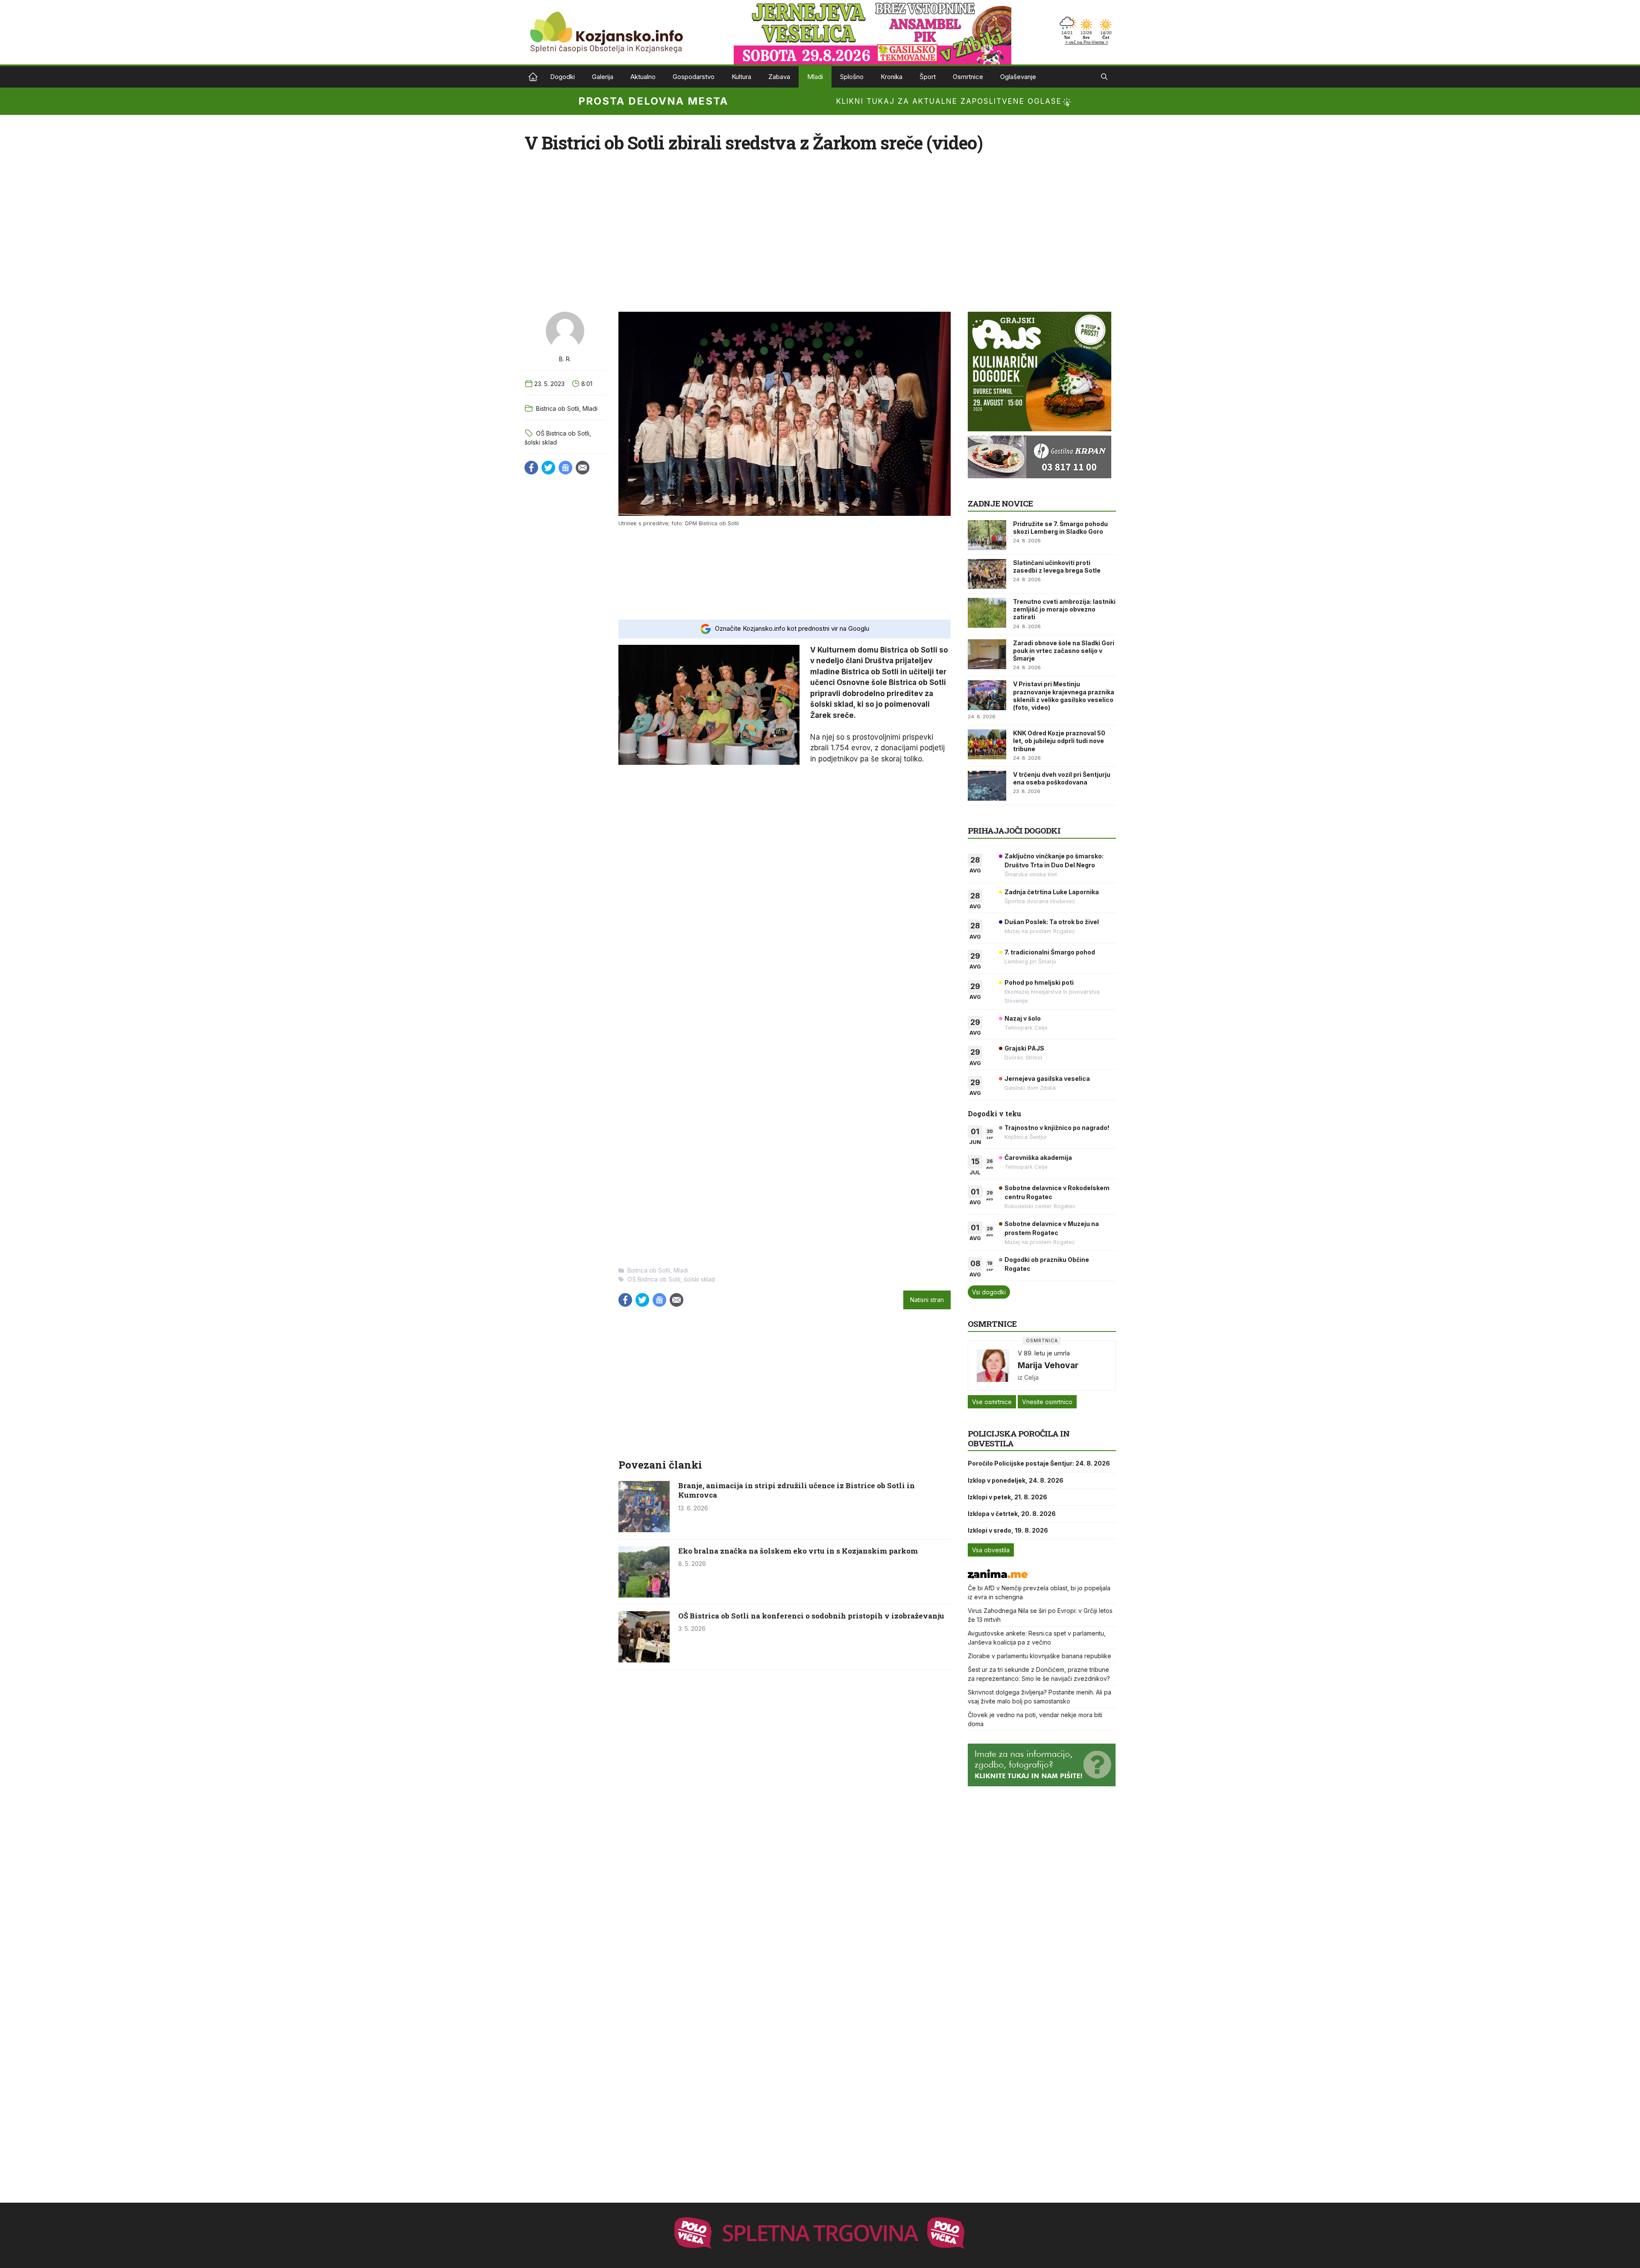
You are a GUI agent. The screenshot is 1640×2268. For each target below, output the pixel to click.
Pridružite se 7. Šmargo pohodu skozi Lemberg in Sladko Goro (1060, 528)
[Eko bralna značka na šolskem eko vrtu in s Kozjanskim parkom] (644, 1595)
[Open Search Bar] (1104, 77)
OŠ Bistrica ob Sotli (563, 433)
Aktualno (643, 77)
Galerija (603, 77)
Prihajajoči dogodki (1014, 830)
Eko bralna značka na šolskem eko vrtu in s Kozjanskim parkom (798, 1551)
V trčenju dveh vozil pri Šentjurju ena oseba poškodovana (1062, 778)
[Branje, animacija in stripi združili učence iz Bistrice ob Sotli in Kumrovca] (644, 1530)
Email (583, 468)
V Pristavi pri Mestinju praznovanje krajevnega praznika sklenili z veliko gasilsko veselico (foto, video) (1064, 696)
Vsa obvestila (991, 1550)
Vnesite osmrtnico (1047, 1402)
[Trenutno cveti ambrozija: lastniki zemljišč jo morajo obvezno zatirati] (987, 613)
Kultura (741, 77)
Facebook (531, 468)
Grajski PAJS (1024, 1048)
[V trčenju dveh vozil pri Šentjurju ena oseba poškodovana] (987, 786)
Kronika (892, 77)
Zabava (779, 77)
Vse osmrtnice (992, 1402)
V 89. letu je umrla (1044, 1353)
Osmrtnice (968, 77)
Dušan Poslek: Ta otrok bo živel (1052, 922)
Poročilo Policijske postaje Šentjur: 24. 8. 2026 (1039, 1463)
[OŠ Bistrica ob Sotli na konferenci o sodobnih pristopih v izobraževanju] (644, 1660)
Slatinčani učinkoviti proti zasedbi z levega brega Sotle (1057, 566)
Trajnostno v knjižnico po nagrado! (1057, 1128)
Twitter (548, 468)
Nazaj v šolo (1023, 1018)
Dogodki (562, 77)
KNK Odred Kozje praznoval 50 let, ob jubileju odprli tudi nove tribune (1059, 741)
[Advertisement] (785, 572)
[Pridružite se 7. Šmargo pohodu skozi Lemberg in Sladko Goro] (987, 535)
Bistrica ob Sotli (558, 408)
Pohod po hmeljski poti (1039, 982)
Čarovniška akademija (1038, 1157)
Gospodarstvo (694, 77)
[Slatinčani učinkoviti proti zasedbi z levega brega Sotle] (987, 574)
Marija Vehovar (1048, 1365)
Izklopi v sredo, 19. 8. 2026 (1008, 1530)
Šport (928, 77)
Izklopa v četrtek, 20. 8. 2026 (1012, 1514)
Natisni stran (927, 1300)
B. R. (565, 359)
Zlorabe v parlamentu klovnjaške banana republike (1040, 1656)
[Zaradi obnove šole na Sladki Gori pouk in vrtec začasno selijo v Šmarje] (987, 654)
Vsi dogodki (989, 1292)
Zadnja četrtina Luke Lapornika (1052, 892)
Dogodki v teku (994, 1114)
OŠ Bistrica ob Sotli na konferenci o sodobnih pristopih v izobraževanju (811, 1616)
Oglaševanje (1018, 77)
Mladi (815, 77)
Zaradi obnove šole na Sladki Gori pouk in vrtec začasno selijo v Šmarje (1064, 651)
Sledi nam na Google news (565, 468)
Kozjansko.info (533, 77)
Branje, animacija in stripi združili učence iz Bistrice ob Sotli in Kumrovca (797, 1490)
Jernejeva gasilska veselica (1047, 1078)
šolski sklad (541, 442)
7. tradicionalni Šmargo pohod (1050, 952)
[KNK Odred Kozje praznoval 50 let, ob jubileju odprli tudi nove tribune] (987, 744)
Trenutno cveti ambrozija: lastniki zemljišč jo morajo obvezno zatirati (1064, 609)
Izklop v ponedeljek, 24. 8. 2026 (1016, 1480)
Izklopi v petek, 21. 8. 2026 (1007, 1497)
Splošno (852, 77)
